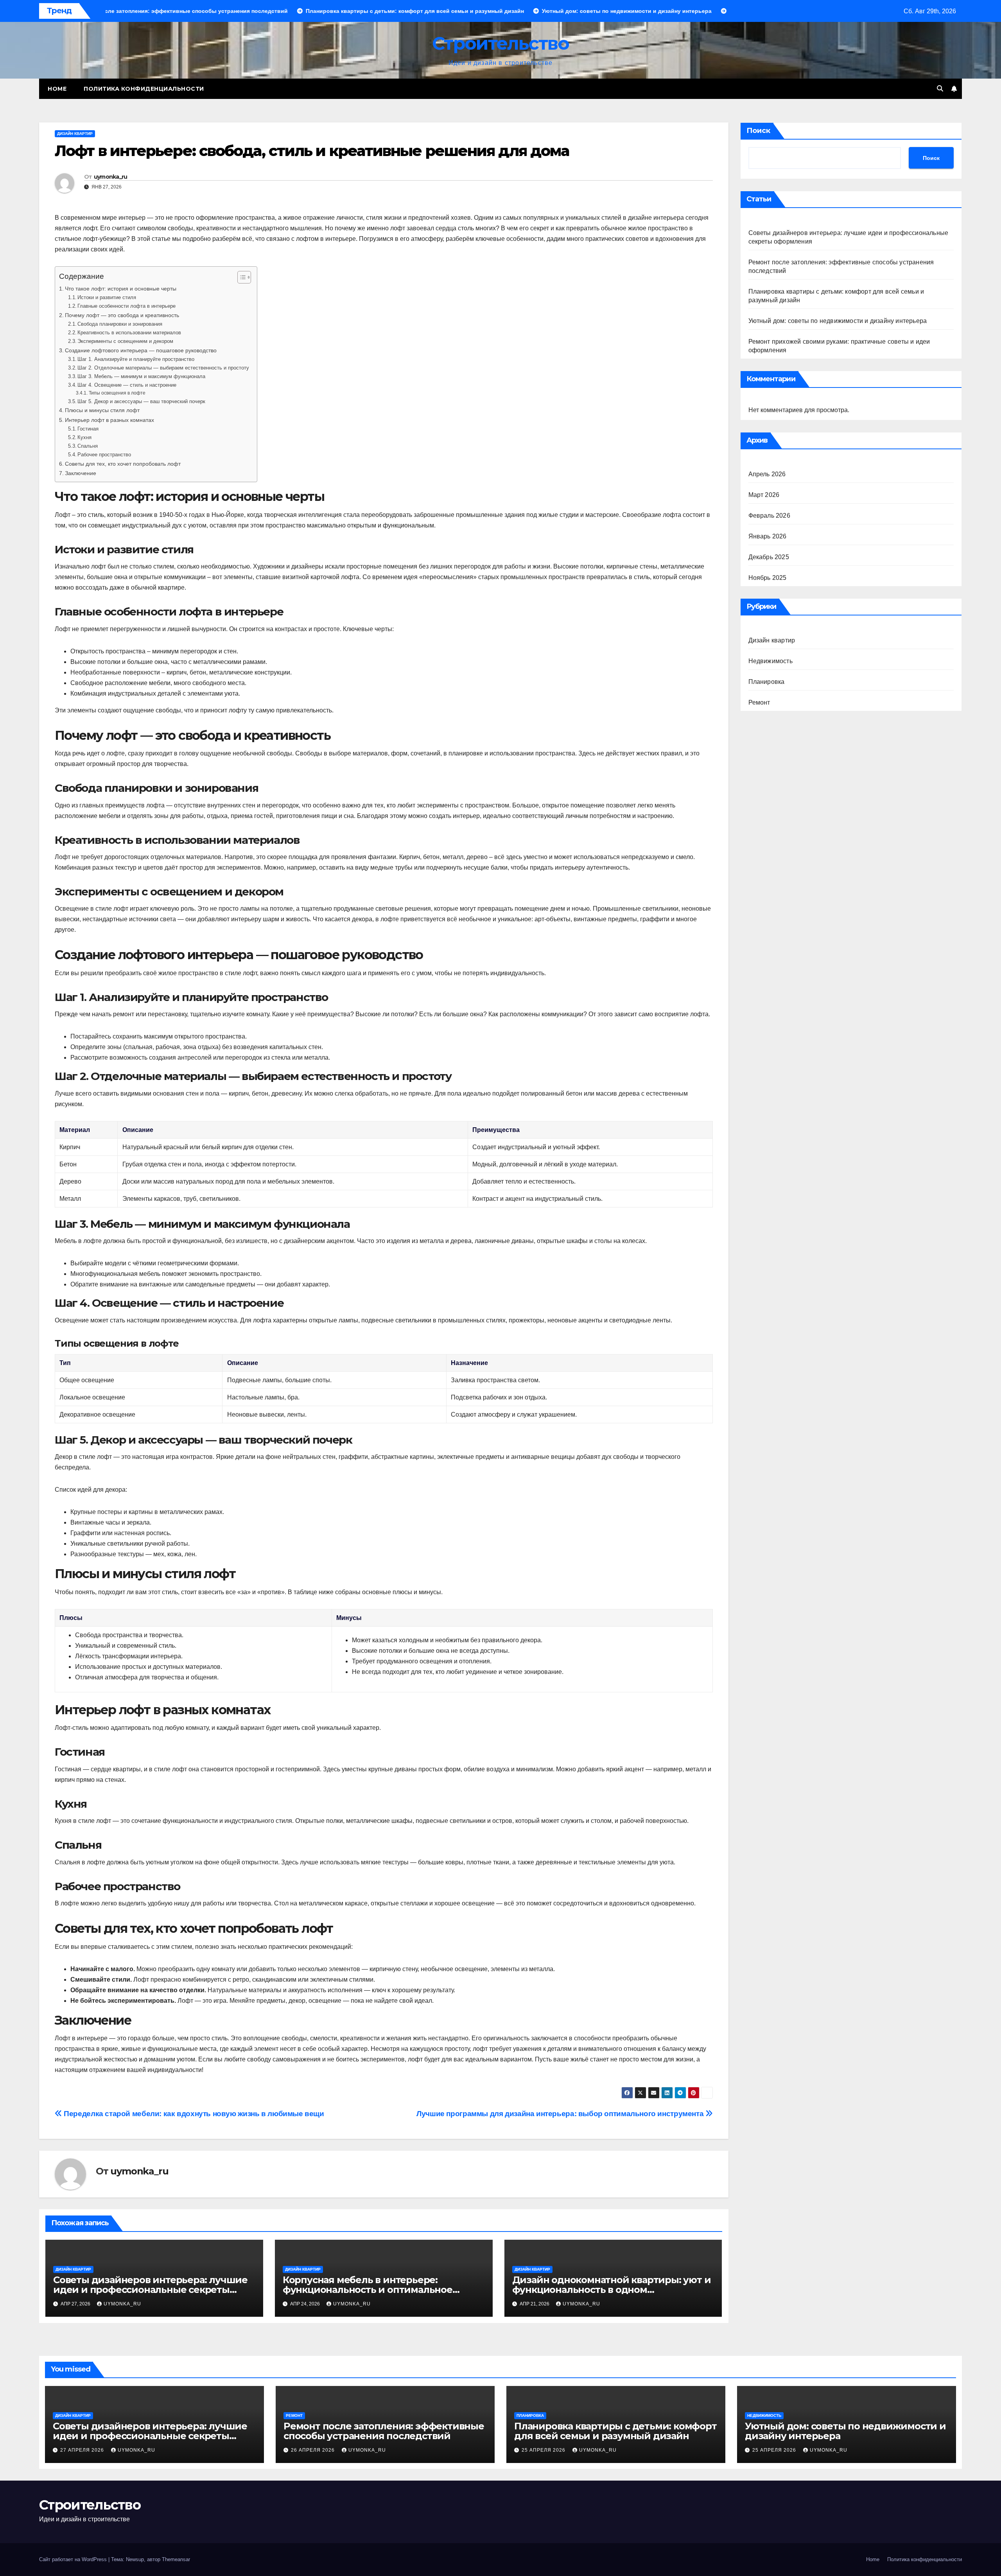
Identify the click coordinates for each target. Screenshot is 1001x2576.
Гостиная (88, 429)
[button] (940, 89)
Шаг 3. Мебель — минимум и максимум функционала (141, 376)
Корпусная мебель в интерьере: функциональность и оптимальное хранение (368, 2290)
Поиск (758, 131)
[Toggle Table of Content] (240, 277)
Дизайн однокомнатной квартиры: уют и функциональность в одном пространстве (612, 2290)
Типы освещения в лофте (117, 393)
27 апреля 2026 (83, 2450)
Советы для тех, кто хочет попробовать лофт (123, 464)
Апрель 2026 (767, 474)
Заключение (81, 473)
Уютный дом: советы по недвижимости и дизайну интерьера (838, 321)
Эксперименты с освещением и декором (125, 341)
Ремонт (759, 702)
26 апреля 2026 (314, 2450)
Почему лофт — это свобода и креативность (122, 315)
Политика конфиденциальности (144, 89)
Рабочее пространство (104, 455)
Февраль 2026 (769, 516)
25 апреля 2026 (544, 2450)
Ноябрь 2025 (768, 578)
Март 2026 (764, 495)
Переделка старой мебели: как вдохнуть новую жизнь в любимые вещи (193, 2114)
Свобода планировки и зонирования (120, 324)
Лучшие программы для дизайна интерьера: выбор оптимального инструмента (561, 2114)
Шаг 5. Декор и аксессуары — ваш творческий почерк (141, 401)
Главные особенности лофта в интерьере (126, 306)
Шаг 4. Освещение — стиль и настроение (127, 385)
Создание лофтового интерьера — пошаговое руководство (141, 350)
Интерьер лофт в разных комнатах (109, 420)
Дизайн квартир (75, 134)
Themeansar (176, 2559)
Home (57, 89)
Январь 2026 (768, 536)
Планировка (767, 682)
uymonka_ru (111, 177)
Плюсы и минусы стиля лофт (102, 410)
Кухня (84, 437)
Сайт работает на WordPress (74, 2559)
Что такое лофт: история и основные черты (121, 289)
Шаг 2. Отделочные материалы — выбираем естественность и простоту (163, 368)
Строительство (500, 43)
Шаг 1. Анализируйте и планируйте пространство (136, 359)
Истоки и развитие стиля (107, 297)
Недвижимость (770, 661)
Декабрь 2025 (769, 557)
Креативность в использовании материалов (129, 333)
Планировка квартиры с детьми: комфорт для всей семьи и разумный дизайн (615, 2431)
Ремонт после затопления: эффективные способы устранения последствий (384, 2431)
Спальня (88, 446)
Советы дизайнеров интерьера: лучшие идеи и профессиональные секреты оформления (150, 2290)
